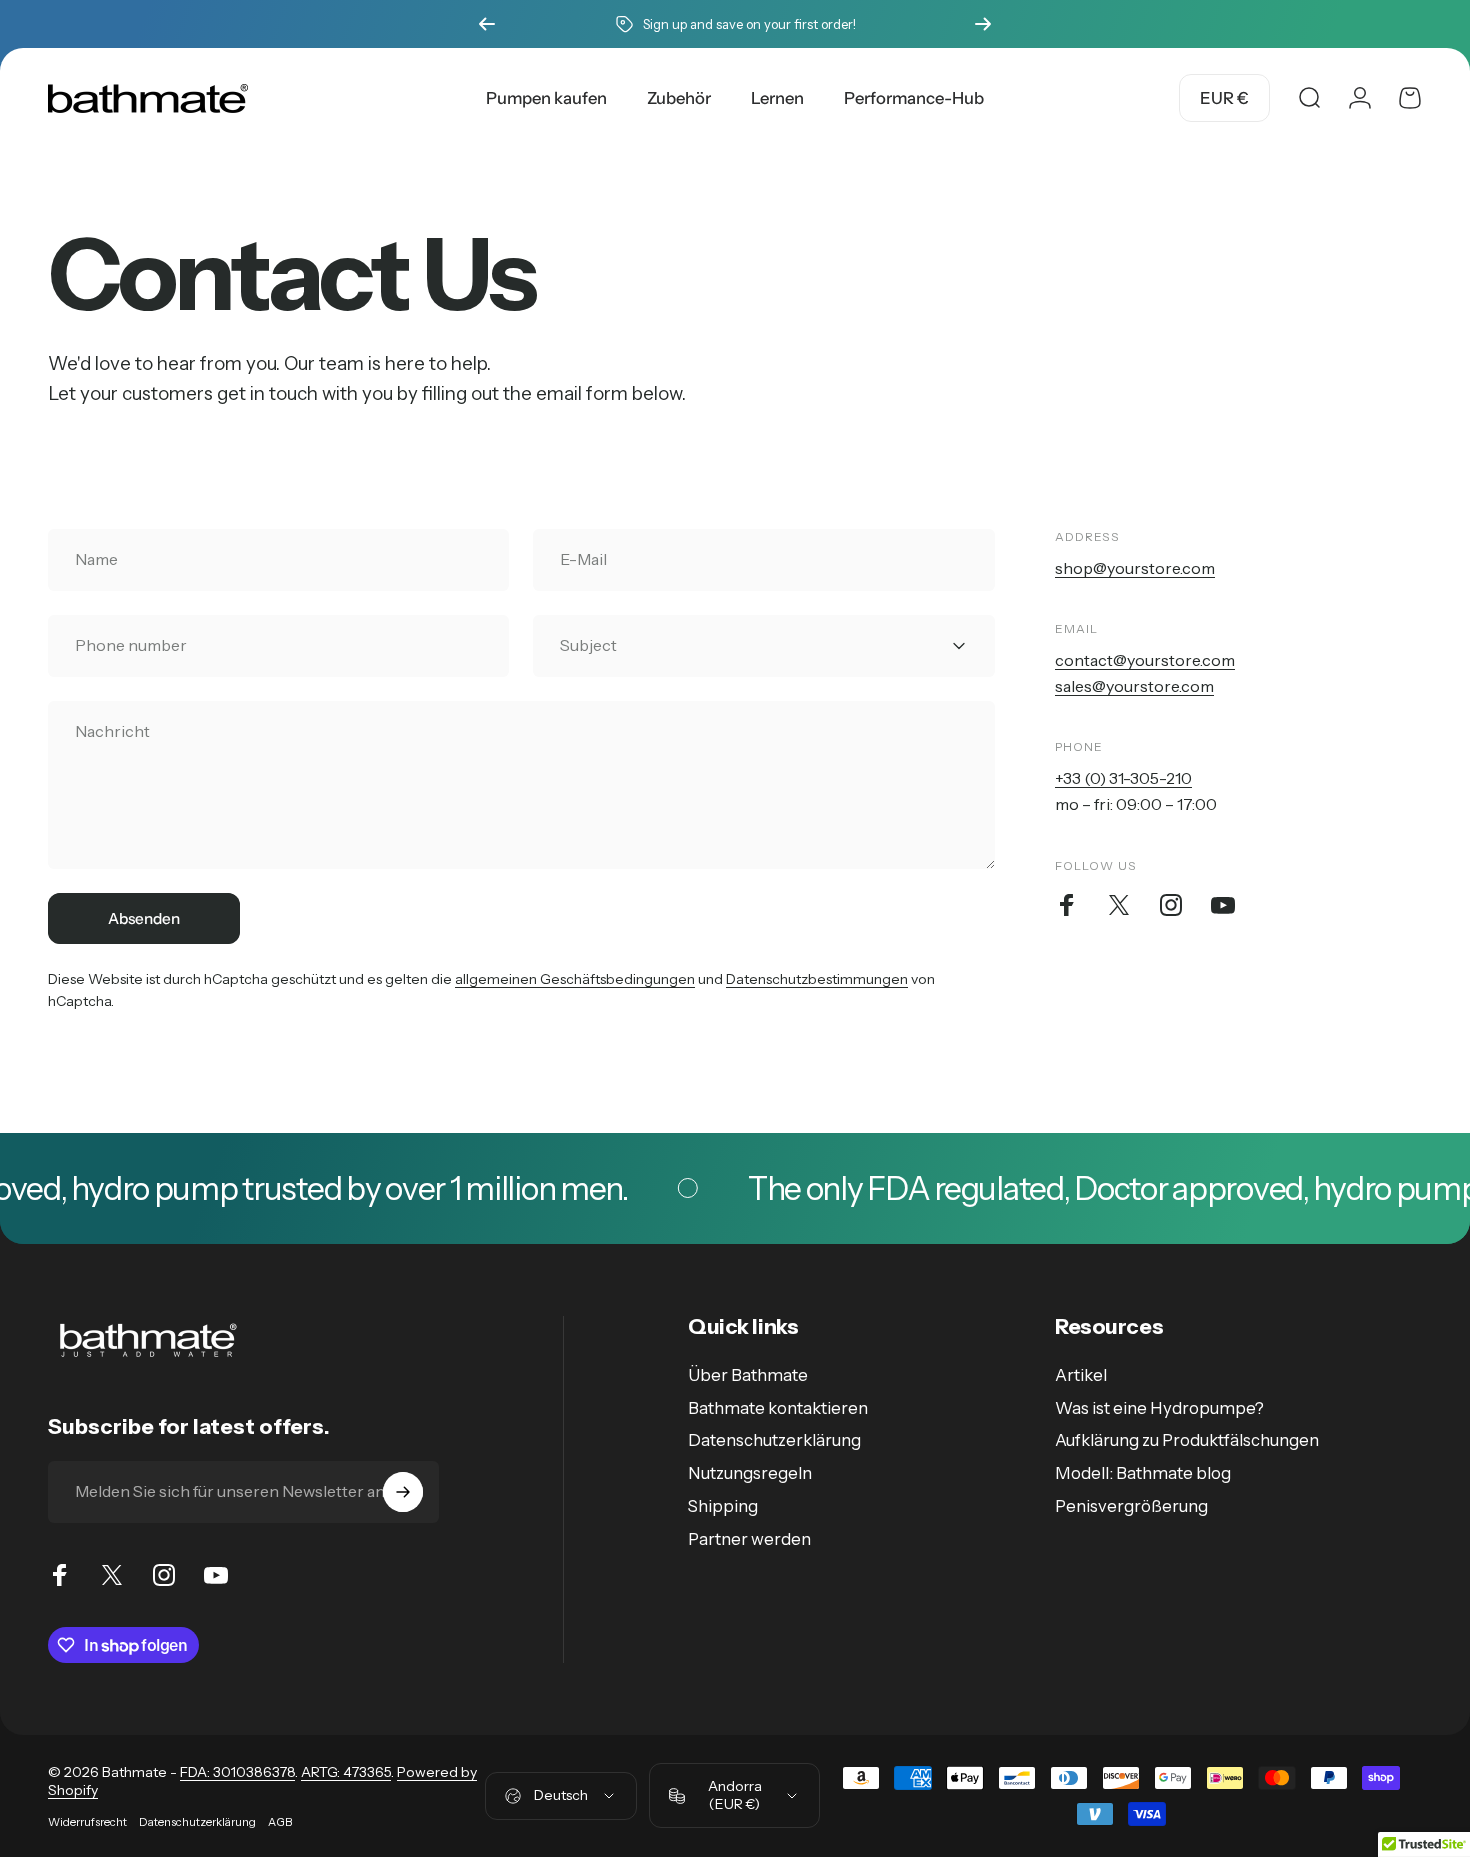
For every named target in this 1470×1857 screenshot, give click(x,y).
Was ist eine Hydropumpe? (1159, 1408)
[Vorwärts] (983, 24)
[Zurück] (487, 24)
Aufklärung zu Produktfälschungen (1187, 1440)
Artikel (1081, 1375)
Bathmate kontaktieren (778, 1408)
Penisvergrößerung (1131, 1506)
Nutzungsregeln (750, 1473)
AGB (280, 1822)
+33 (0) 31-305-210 (1123, 778)
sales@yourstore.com (1134, 686)
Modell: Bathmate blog (1143, 1473)
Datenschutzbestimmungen (817, 979)
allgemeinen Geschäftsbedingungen (575, 979)
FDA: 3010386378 (237, 1772)
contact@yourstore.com (1145, 660)
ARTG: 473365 (346, 1772)
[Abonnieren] (403, 1492)
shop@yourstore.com (1135, 568)
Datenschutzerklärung (774, 1440)
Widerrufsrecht (87, 1822)
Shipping (723, 1506)
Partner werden (749, 1539)
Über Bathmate (748, 1375)
